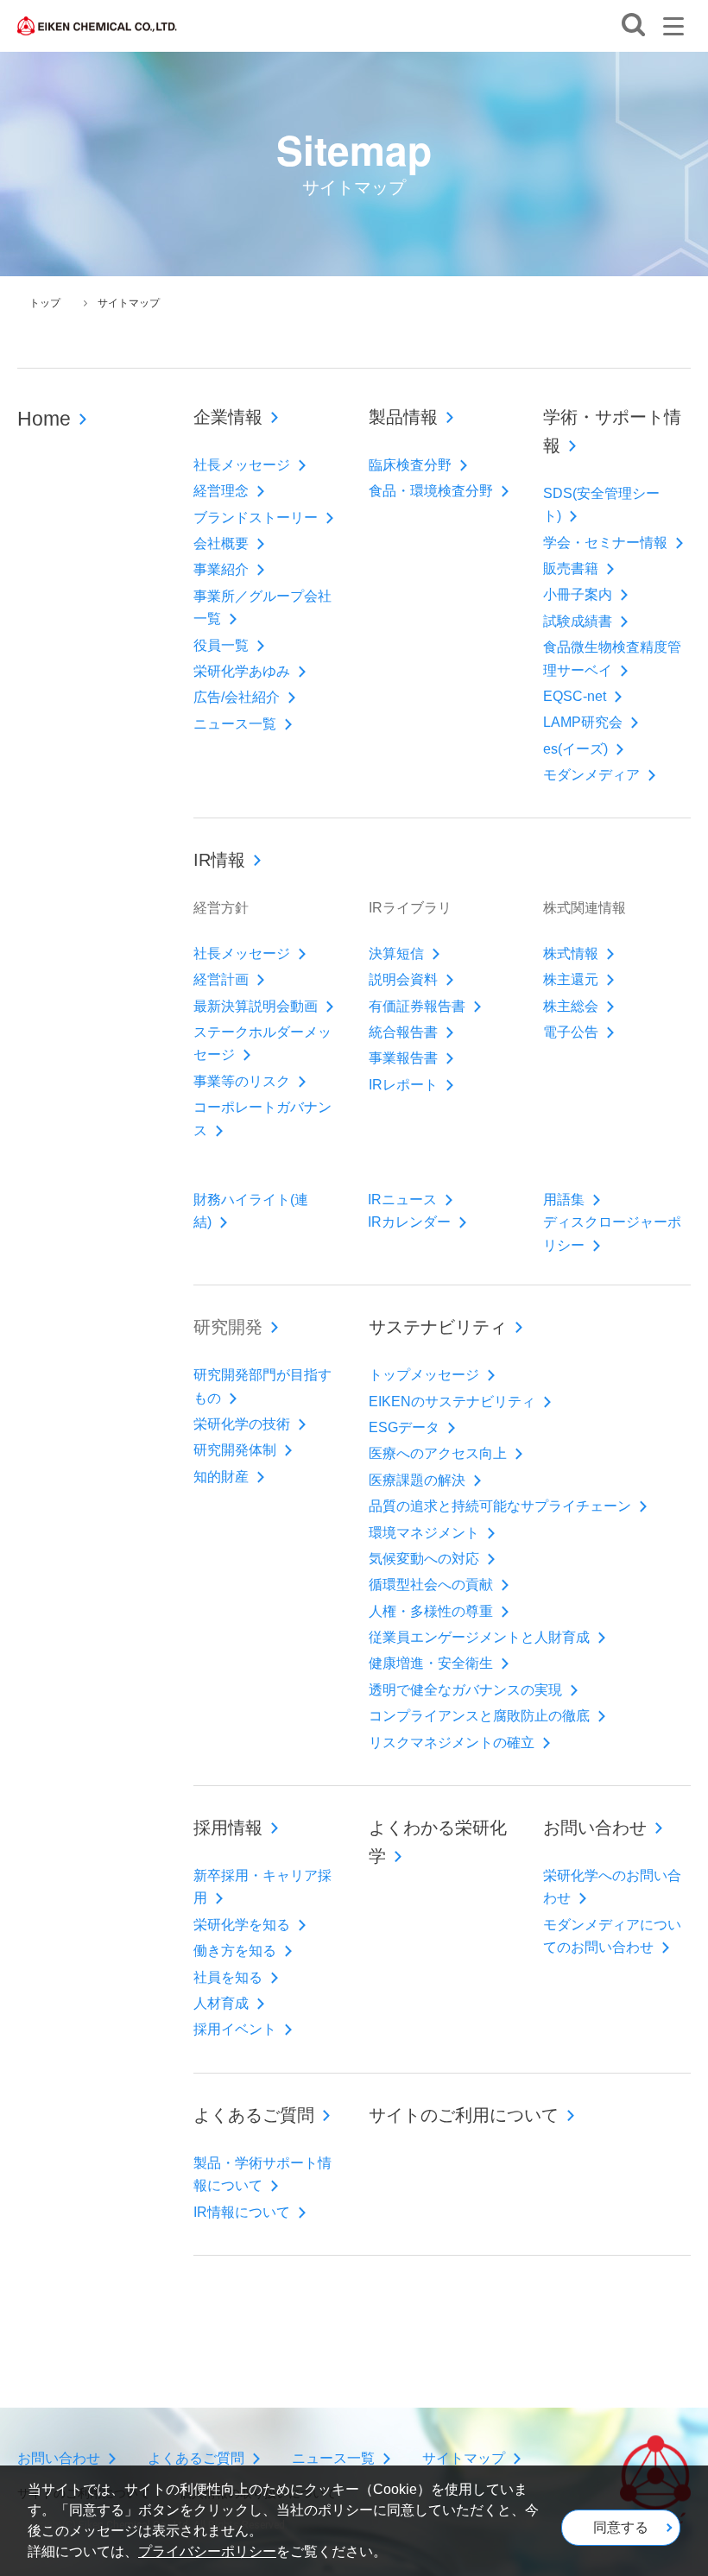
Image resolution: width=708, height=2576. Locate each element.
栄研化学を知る (242, 1925)
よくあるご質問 (254, 2115)
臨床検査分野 (410, 465)
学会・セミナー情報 (605, 543)
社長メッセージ (242, 465)
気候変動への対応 (424, 1559)
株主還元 (571, 979)
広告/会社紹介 (237, 697)
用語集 (564, 1200)
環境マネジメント (424, 1533)
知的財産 (221, 1477)
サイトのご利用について (464, 2115)
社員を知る (228, 1977)
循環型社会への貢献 (431, 1585)
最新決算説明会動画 (256, 1006)
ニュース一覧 (235, 724)
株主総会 (571, 1006)
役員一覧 (221, 645)
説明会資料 (403, 979)
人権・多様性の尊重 (431, 1611)
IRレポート (403, 1085)
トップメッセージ (424, 1375)
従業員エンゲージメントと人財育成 (479, 1637)
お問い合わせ (595, 1828)
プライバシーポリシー (207, 2551)
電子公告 (571, 1032)
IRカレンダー (409, 1222)
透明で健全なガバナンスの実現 (465, 1690)
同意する (621, 2527)
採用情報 (228, 1828)
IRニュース (402, 1200)
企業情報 (228, 417)
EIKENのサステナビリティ (452, 1402)
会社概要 (221, 543)
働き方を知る (235, 1951)
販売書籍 (571, 568)
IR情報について (242, 2212)
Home (44, 419)
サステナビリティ (438, 1327)
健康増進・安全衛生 (431, 1663)
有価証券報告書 (417, 1006)
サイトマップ (464, 2458)
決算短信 (396, 953)
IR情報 (219, 860)
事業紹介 (221, 569)
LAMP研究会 (583, 722)
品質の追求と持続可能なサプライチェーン (500, 1506)
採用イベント (235, 2029)
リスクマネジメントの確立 (452, 1743)
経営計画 (221, 979)
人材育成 (221, 2003)
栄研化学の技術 (242, 1424)
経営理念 (221, 491)
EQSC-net (575, 696)
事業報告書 (403, 1058)
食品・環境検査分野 (431, 491)
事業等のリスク (242, 1081)
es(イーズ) (575, 749)
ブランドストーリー (256, 518)
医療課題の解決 (417, 1480)
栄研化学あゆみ (242, 671)
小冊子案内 (578, 594)
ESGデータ (404, 1427)
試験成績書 (578, 621)
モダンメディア (591, 775)
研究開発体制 (235, 1450)
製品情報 (403, 417)
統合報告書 (403, 1032)
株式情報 (571, 953)
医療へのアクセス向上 (438, 1453)
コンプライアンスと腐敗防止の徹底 (479, 1716)
